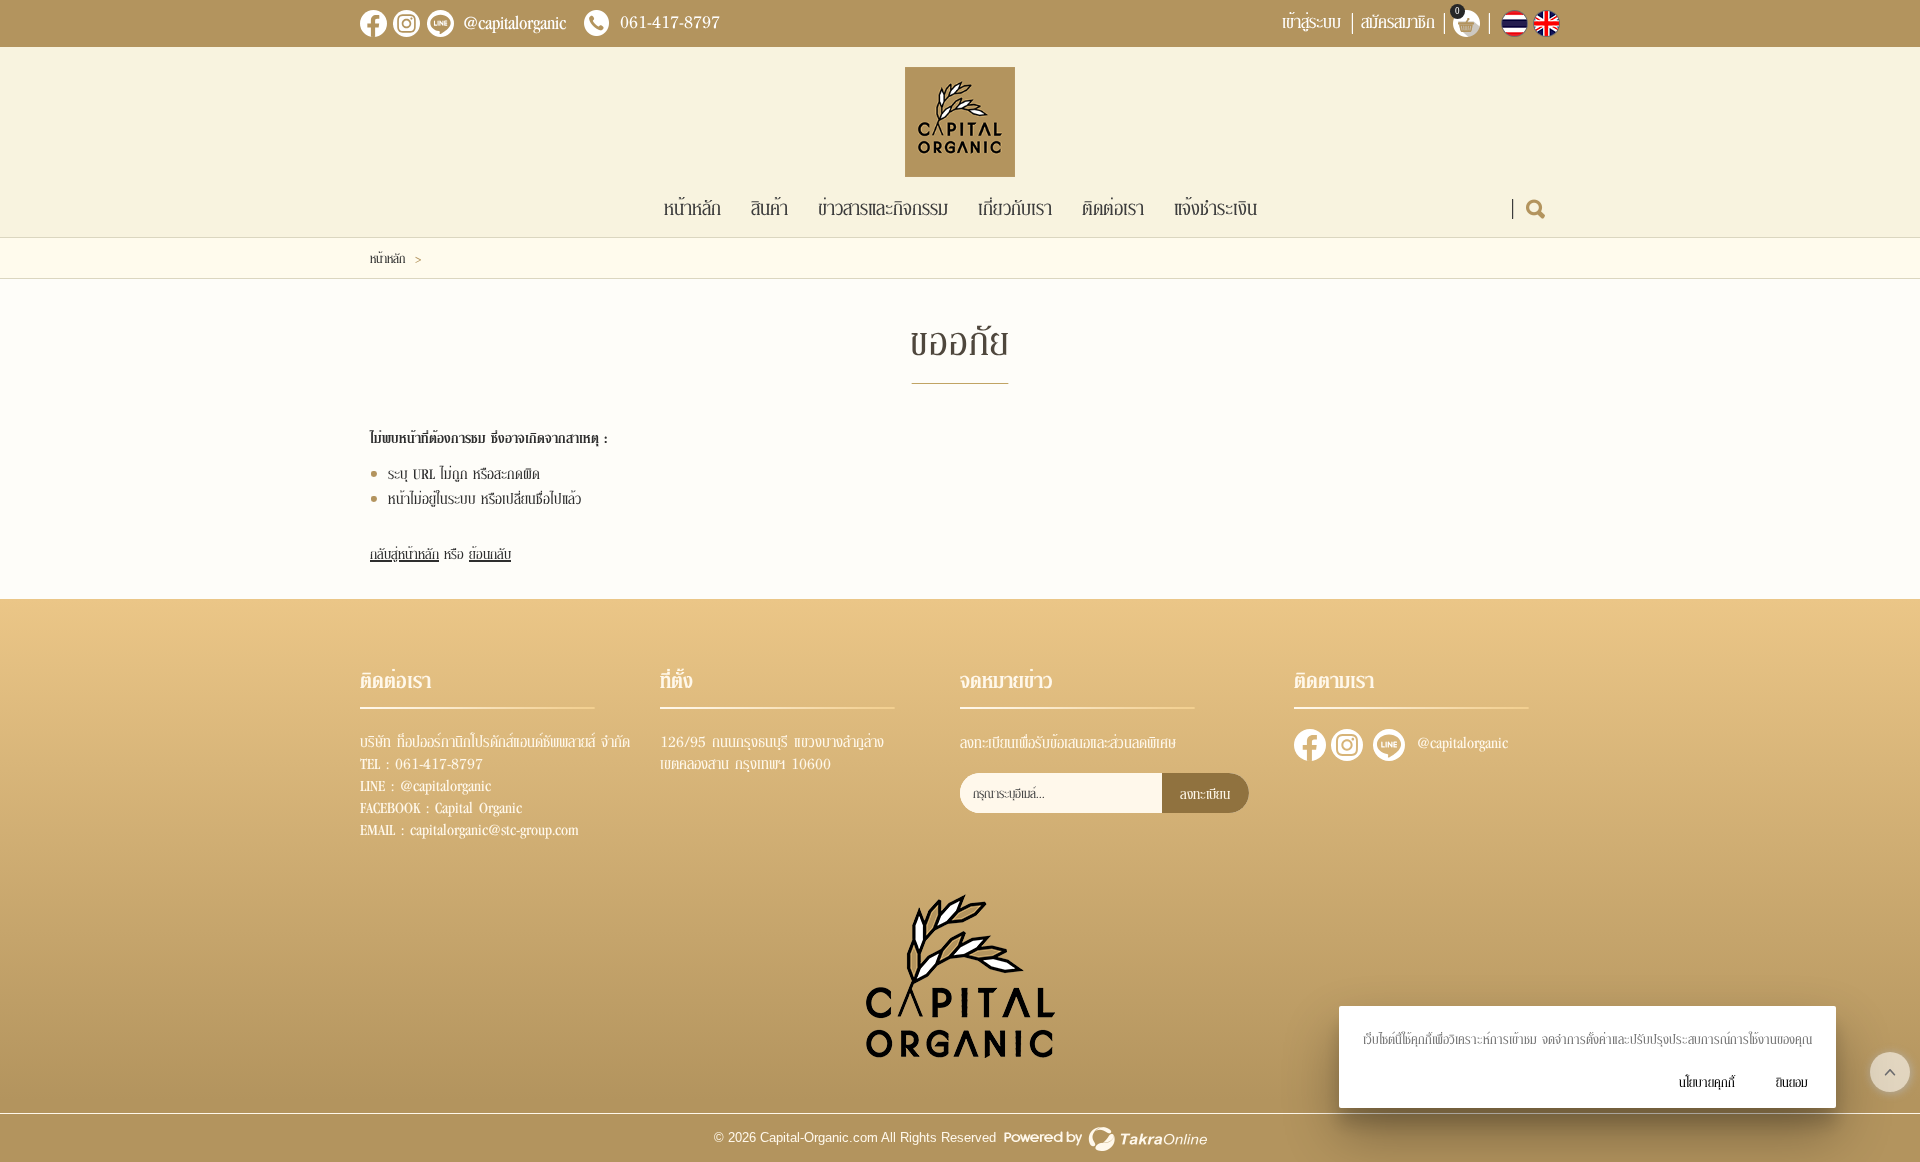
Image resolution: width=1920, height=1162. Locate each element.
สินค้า (769, 207)
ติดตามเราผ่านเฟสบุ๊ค (1310, 745)
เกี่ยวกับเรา (1015, 207)
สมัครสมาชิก (1398, 20)
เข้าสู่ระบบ (1311, 20)
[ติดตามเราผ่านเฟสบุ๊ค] (373, 23)
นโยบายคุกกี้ (1707, 1081)
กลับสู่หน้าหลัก (404, 553)
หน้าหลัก (692, 207)
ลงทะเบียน (1205, 793)
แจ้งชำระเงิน (1215, 207)
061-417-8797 (670, 21)
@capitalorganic (514, 22)
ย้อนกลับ (490, 553)
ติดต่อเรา (1113, 207)
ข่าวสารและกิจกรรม (883, 207)
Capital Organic (478, 806)
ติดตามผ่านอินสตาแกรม (1347, 745)
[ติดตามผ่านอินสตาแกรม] (407, 23)
